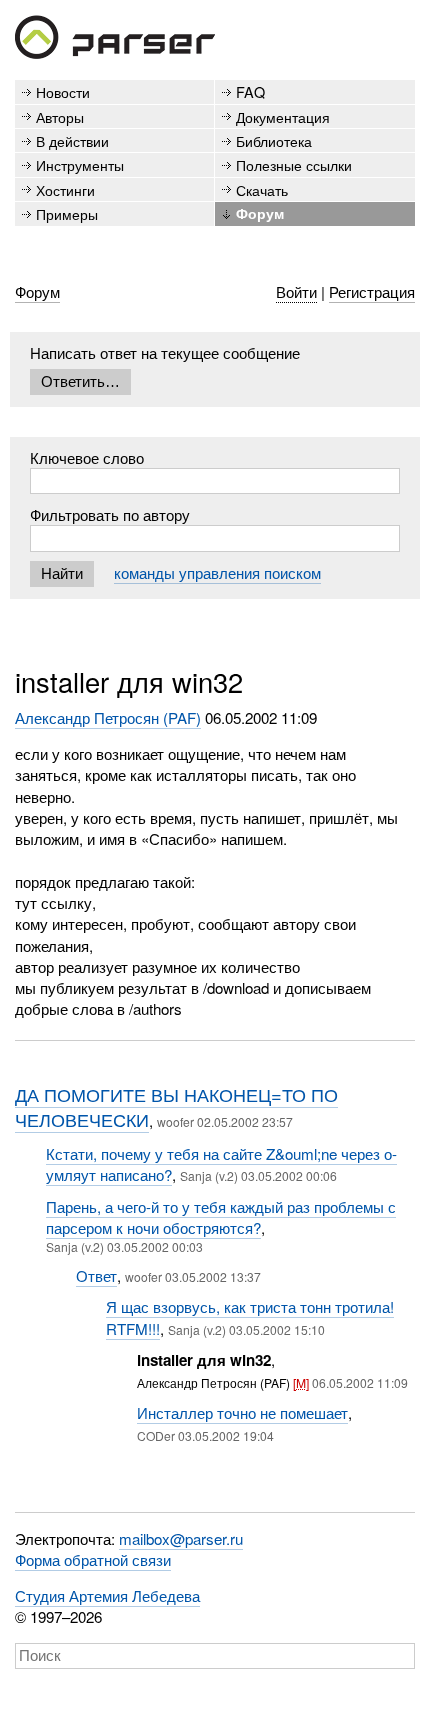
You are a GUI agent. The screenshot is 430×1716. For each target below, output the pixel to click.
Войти (296, 291)
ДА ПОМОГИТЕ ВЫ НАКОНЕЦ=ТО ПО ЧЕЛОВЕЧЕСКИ (176, 1107)
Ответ (96, 1275)
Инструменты (80, 164)
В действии (72, 140)
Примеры (67, 213)
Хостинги (65, 189)
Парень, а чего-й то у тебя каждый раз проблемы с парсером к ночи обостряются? (221, 1217)
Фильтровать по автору (110, 514)
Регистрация (372, 291)
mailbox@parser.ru (181, 1538)
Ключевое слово (87, 457)
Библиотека (274, 140)
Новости (63, 91)
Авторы (60, 116)
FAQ (250, 91)
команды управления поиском (217, 572)
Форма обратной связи (93, 1559)
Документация (283, 116)
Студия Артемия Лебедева (107, 1595)
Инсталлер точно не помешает (242, 1412)
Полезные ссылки (294, 164)
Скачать (262, 189)
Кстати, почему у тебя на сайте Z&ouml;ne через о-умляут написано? (221, 1164)
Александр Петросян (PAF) (108, 717)
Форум (260, 213)
